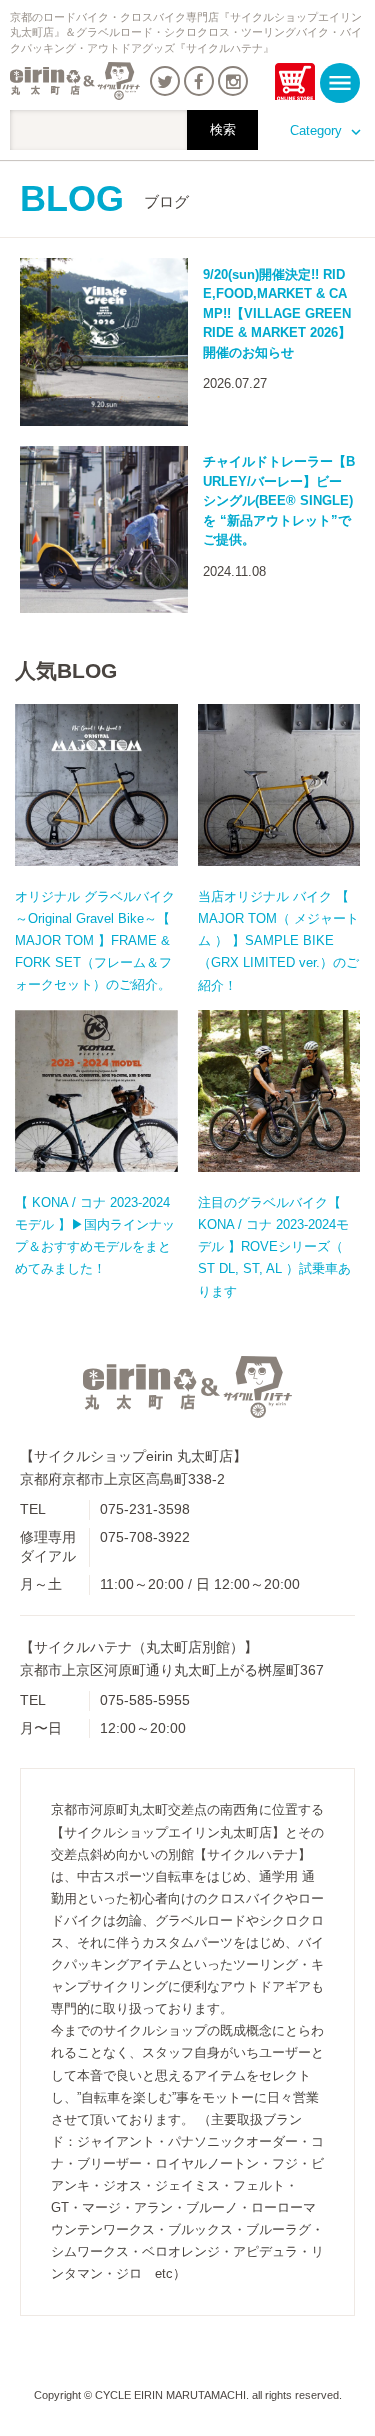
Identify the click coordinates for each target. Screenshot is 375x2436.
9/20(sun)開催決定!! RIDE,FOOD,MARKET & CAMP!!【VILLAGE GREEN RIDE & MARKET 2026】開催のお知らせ (277, 313)
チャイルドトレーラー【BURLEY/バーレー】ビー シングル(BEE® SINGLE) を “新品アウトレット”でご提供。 (279, 500)
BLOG (104, 198)
